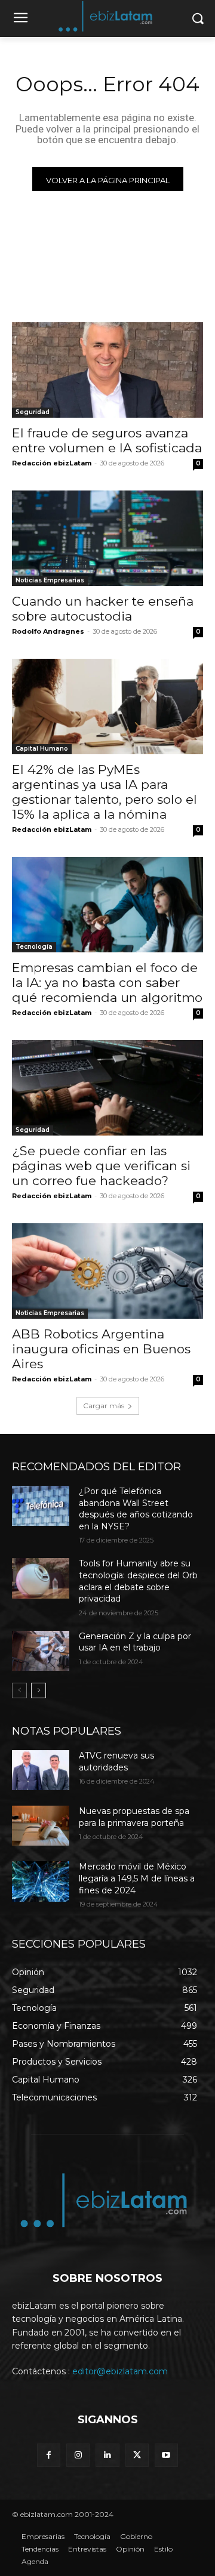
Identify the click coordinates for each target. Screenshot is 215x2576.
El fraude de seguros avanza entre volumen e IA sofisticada (107, 440)
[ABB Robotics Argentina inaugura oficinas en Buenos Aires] (107, 1271)
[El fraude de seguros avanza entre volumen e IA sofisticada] (107, 370)
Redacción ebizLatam (52, 463)
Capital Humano (42, 749)
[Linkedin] (107, 2455)
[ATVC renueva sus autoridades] (41, 1770)
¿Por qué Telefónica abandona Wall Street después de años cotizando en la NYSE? (136, 1509)
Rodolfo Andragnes (48, 631)
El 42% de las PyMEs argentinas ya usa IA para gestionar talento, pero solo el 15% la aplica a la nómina (105, 792)
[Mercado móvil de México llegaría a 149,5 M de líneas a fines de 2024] (41, 1881)
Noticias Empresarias (50, 580)
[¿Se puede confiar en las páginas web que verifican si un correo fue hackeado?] (107, 1088)
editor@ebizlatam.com (120, 2371)
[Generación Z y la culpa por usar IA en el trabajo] (41, 1651)
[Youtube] (166, 2455)
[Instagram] (78, 2455)
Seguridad (33, 412)
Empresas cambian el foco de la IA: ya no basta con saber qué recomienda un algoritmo (107, 982)
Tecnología (34, 947)
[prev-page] (19, 1690)
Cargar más (104, 1406)
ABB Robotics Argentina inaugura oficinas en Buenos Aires (101, 1349)
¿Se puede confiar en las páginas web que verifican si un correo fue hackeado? (101, 1166)
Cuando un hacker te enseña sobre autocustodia (103, 609)
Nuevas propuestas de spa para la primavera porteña (134, 1817)
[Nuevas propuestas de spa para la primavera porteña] (41, 1826)
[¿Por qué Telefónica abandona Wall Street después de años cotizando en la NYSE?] (41, 1506)
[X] (137, 2455)
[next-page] (39, 1690)
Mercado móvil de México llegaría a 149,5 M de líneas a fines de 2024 (137, 1878)
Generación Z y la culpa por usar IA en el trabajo (135, 1642)
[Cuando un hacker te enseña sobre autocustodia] (107, 538)
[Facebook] (49, 2455)
